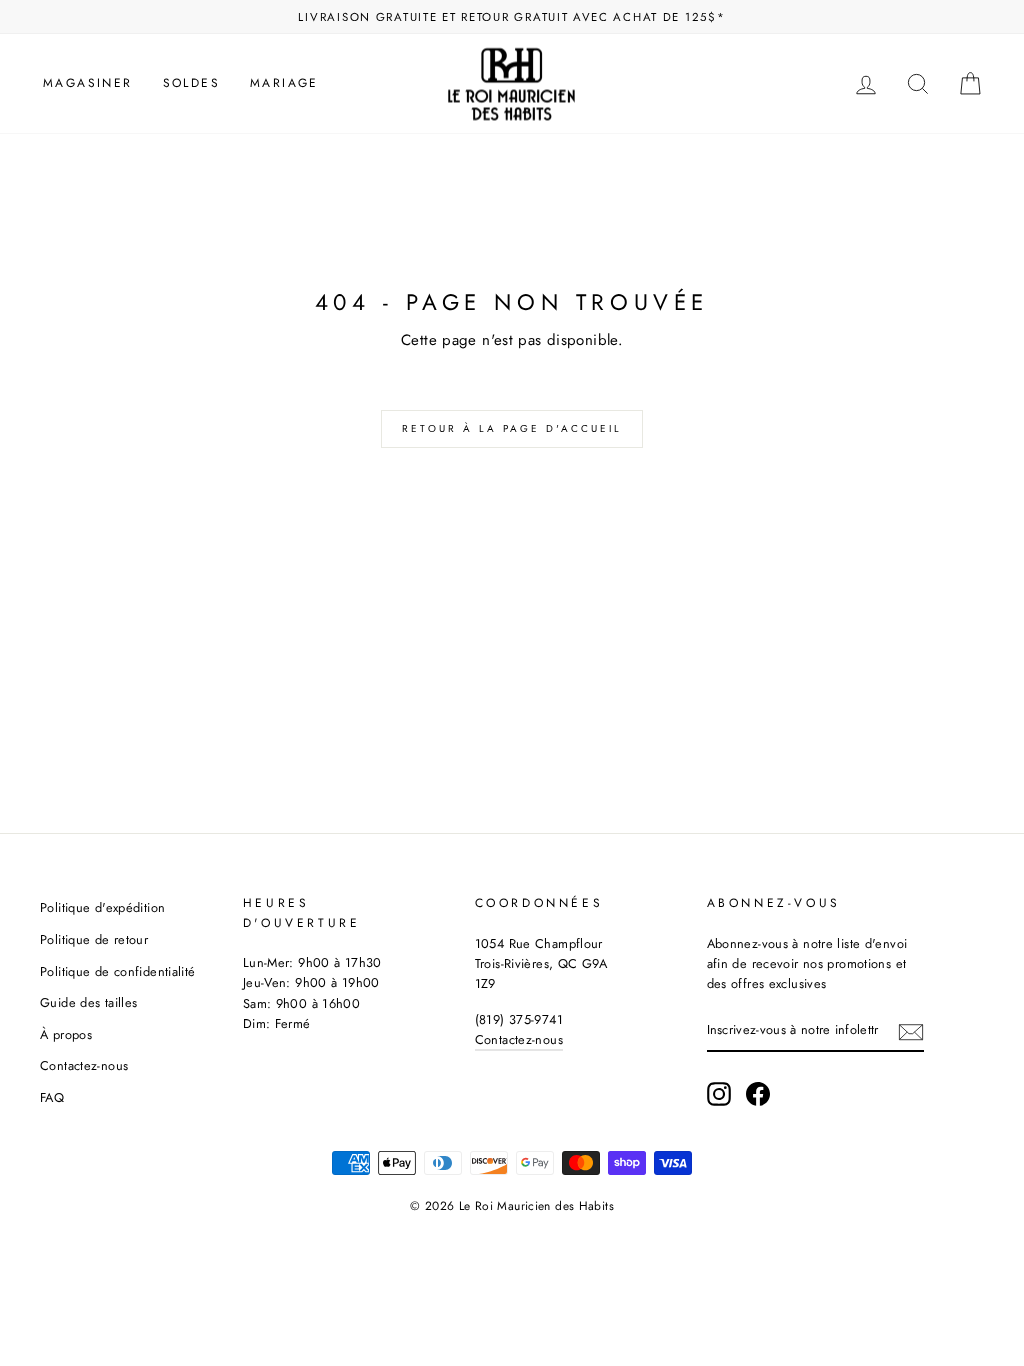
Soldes (191, 83)
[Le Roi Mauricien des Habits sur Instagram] (719, 1094)
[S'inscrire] (911, 1031)
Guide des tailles (88, 1002)
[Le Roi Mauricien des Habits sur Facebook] (758, 1094)
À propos (66, 1034)
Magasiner (88, 83)
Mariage (284, 83)
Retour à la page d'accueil (512, 428)
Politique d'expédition (102, 907)
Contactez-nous (84, 1065)
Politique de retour (94, 939)
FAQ (52, 1097)
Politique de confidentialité (118, 971)
